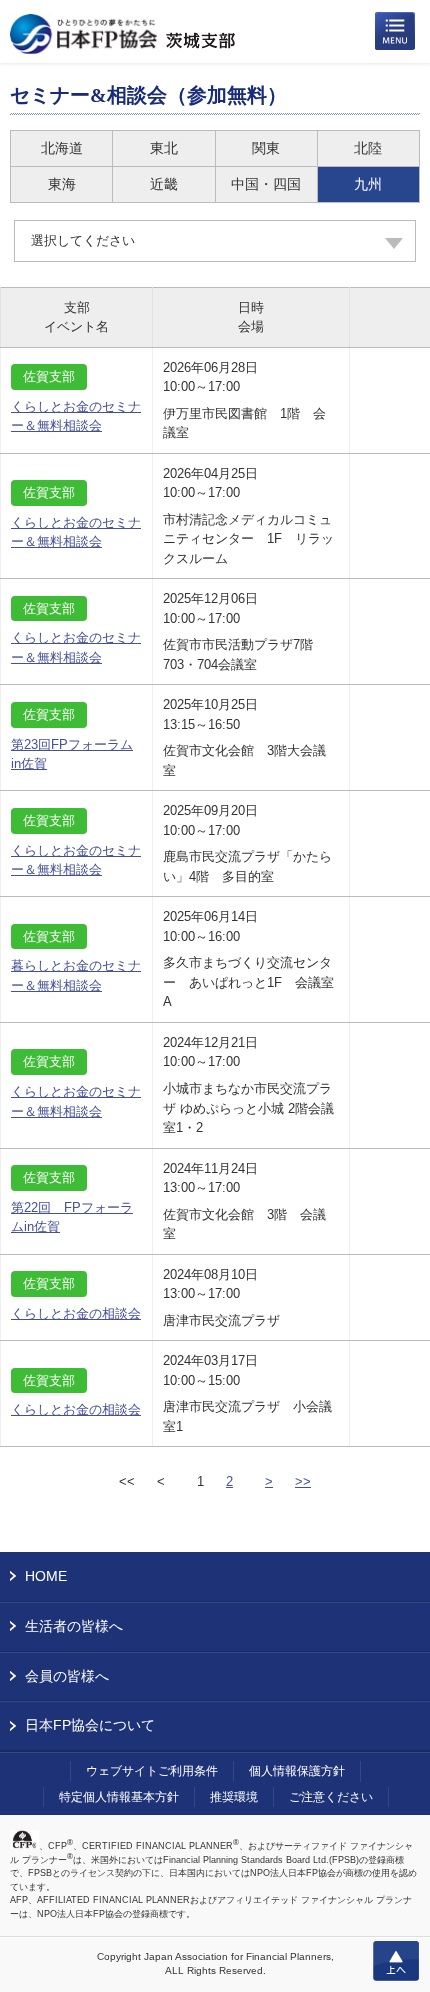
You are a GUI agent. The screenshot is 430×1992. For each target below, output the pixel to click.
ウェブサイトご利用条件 (152, 1771)
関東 (266, 148)
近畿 (164, 184)
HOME (46, 1576)
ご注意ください (331, 1797)
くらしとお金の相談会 (76, 1313)
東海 (62, 184)
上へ (396, 1961)
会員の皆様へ (67, 1676)
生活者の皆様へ (74, 1626)
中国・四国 (266, 184)
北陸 (368, 148)
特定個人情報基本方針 (119, 1797)
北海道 (62, 148)
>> (303, 1481)
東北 (164, 148)
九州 (368, 184)
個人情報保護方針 (297, 1771)
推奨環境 (234, 1797)
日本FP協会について (90, 1725)
